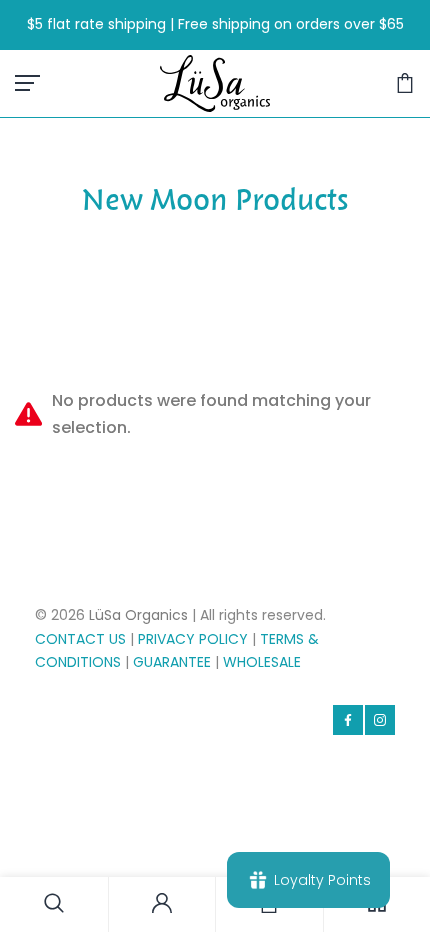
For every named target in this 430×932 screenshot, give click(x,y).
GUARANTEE (172, 662)
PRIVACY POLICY (193, 639)
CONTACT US (80, 639)
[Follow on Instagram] (380, 720)
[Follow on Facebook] (348, 720)
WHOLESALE (262, 662)
